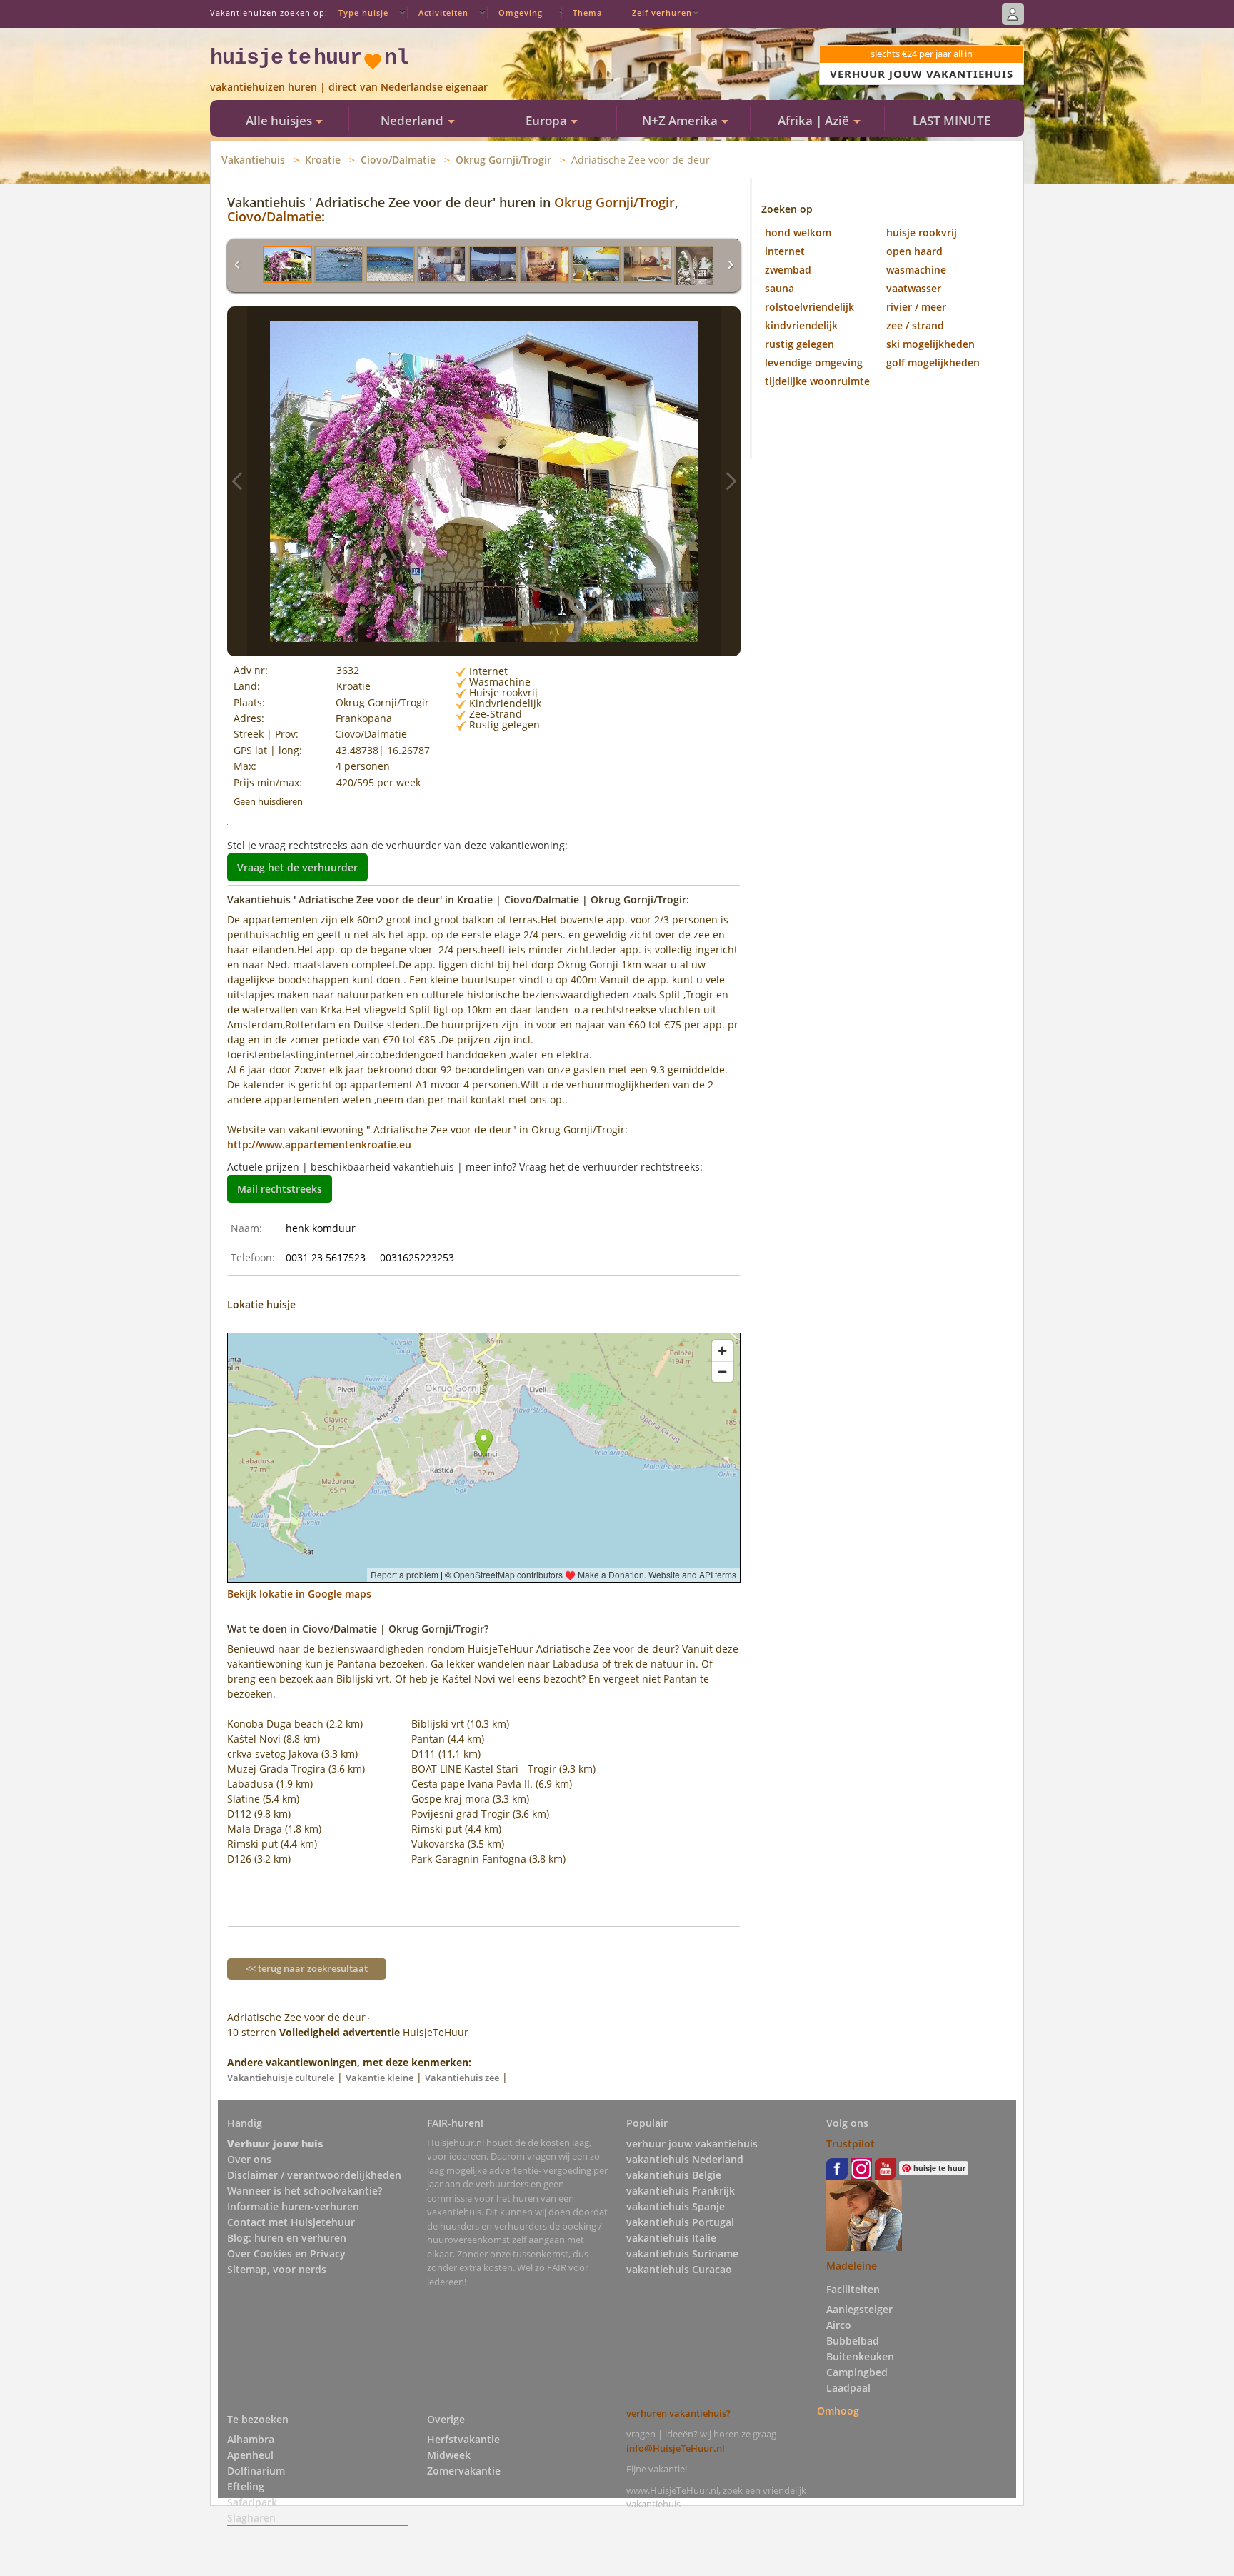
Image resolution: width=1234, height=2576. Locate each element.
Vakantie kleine (380, 2078)
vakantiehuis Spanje (676, 2206)
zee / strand (915, 325)
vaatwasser (914, 288)
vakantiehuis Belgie (674, 2175)
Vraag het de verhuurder (297, 867)
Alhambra (251, 2439)
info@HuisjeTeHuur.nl (676, 2448)
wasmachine (916, 270)
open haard (914, 251)
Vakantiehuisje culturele (281, 2078)
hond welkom (798, 232)
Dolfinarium (256, 2471)
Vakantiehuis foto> (731, 481)
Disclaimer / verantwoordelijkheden (314, 2175)
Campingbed (857, 2372)
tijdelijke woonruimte (817, 381)
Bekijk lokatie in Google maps (299, 1594)
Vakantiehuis (253, 160)
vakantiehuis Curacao (679, 2269)
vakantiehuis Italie (671, 2238)
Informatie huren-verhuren (293, 2206)
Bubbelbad (853, 2341)
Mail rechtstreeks (280, 1189)
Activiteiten (443, 12)
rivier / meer (916, 307)
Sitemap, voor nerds (277, 2269)
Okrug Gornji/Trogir (503, 160)
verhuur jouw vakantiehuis (692, 2144)
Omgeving (521, 12)
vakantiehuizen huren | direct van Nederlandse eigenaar (349, 87)
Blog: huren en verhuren (287, 2238)
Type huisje (363, 12)
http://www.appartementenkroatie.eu (319, 1144)
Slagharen (251, 2518)
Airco (839, 2325)
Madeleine (852, 2266)
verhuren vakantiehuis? (678, 2413)
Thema (587, 12)
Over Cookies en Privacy (286, 2254)
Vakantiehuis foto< (237, 481)
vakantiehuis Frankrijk (681, 2191)
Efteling (246, 2486)
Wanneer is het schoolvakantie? (305, 2191)
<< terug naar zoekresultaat (307, 1968)
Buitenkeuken (860, 2356)
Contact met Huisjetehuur (291, 2222)
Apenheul (250, 2455)
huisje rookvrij (922, 232)
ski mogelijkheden (930, 344)
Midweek (449, 2455)
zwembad (788, 270)
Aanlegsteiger (859, 2309)
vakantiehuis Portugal (680, 2222)
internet (785, 251)
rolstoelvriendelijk (809, 307)
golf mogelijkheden (933, 362)
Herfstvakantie (463, 2439)
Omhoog (838, 2411)
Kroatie (323, 160)
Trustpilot (851, 2144)
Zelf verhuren (662, 12)
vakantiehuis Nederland (685, 2159)
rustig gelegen (799, 344)
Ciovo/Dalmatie (398, 160)
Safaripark (252, 2502)
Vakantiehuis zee (462, 2078)
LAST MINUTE (952, 120)
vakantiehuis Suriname (682, 2254)
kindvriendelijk (801, 325)
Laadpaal (848, 2388)
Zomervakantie (464, 2471)
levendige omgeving (814, 362)
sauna (779, 288)
